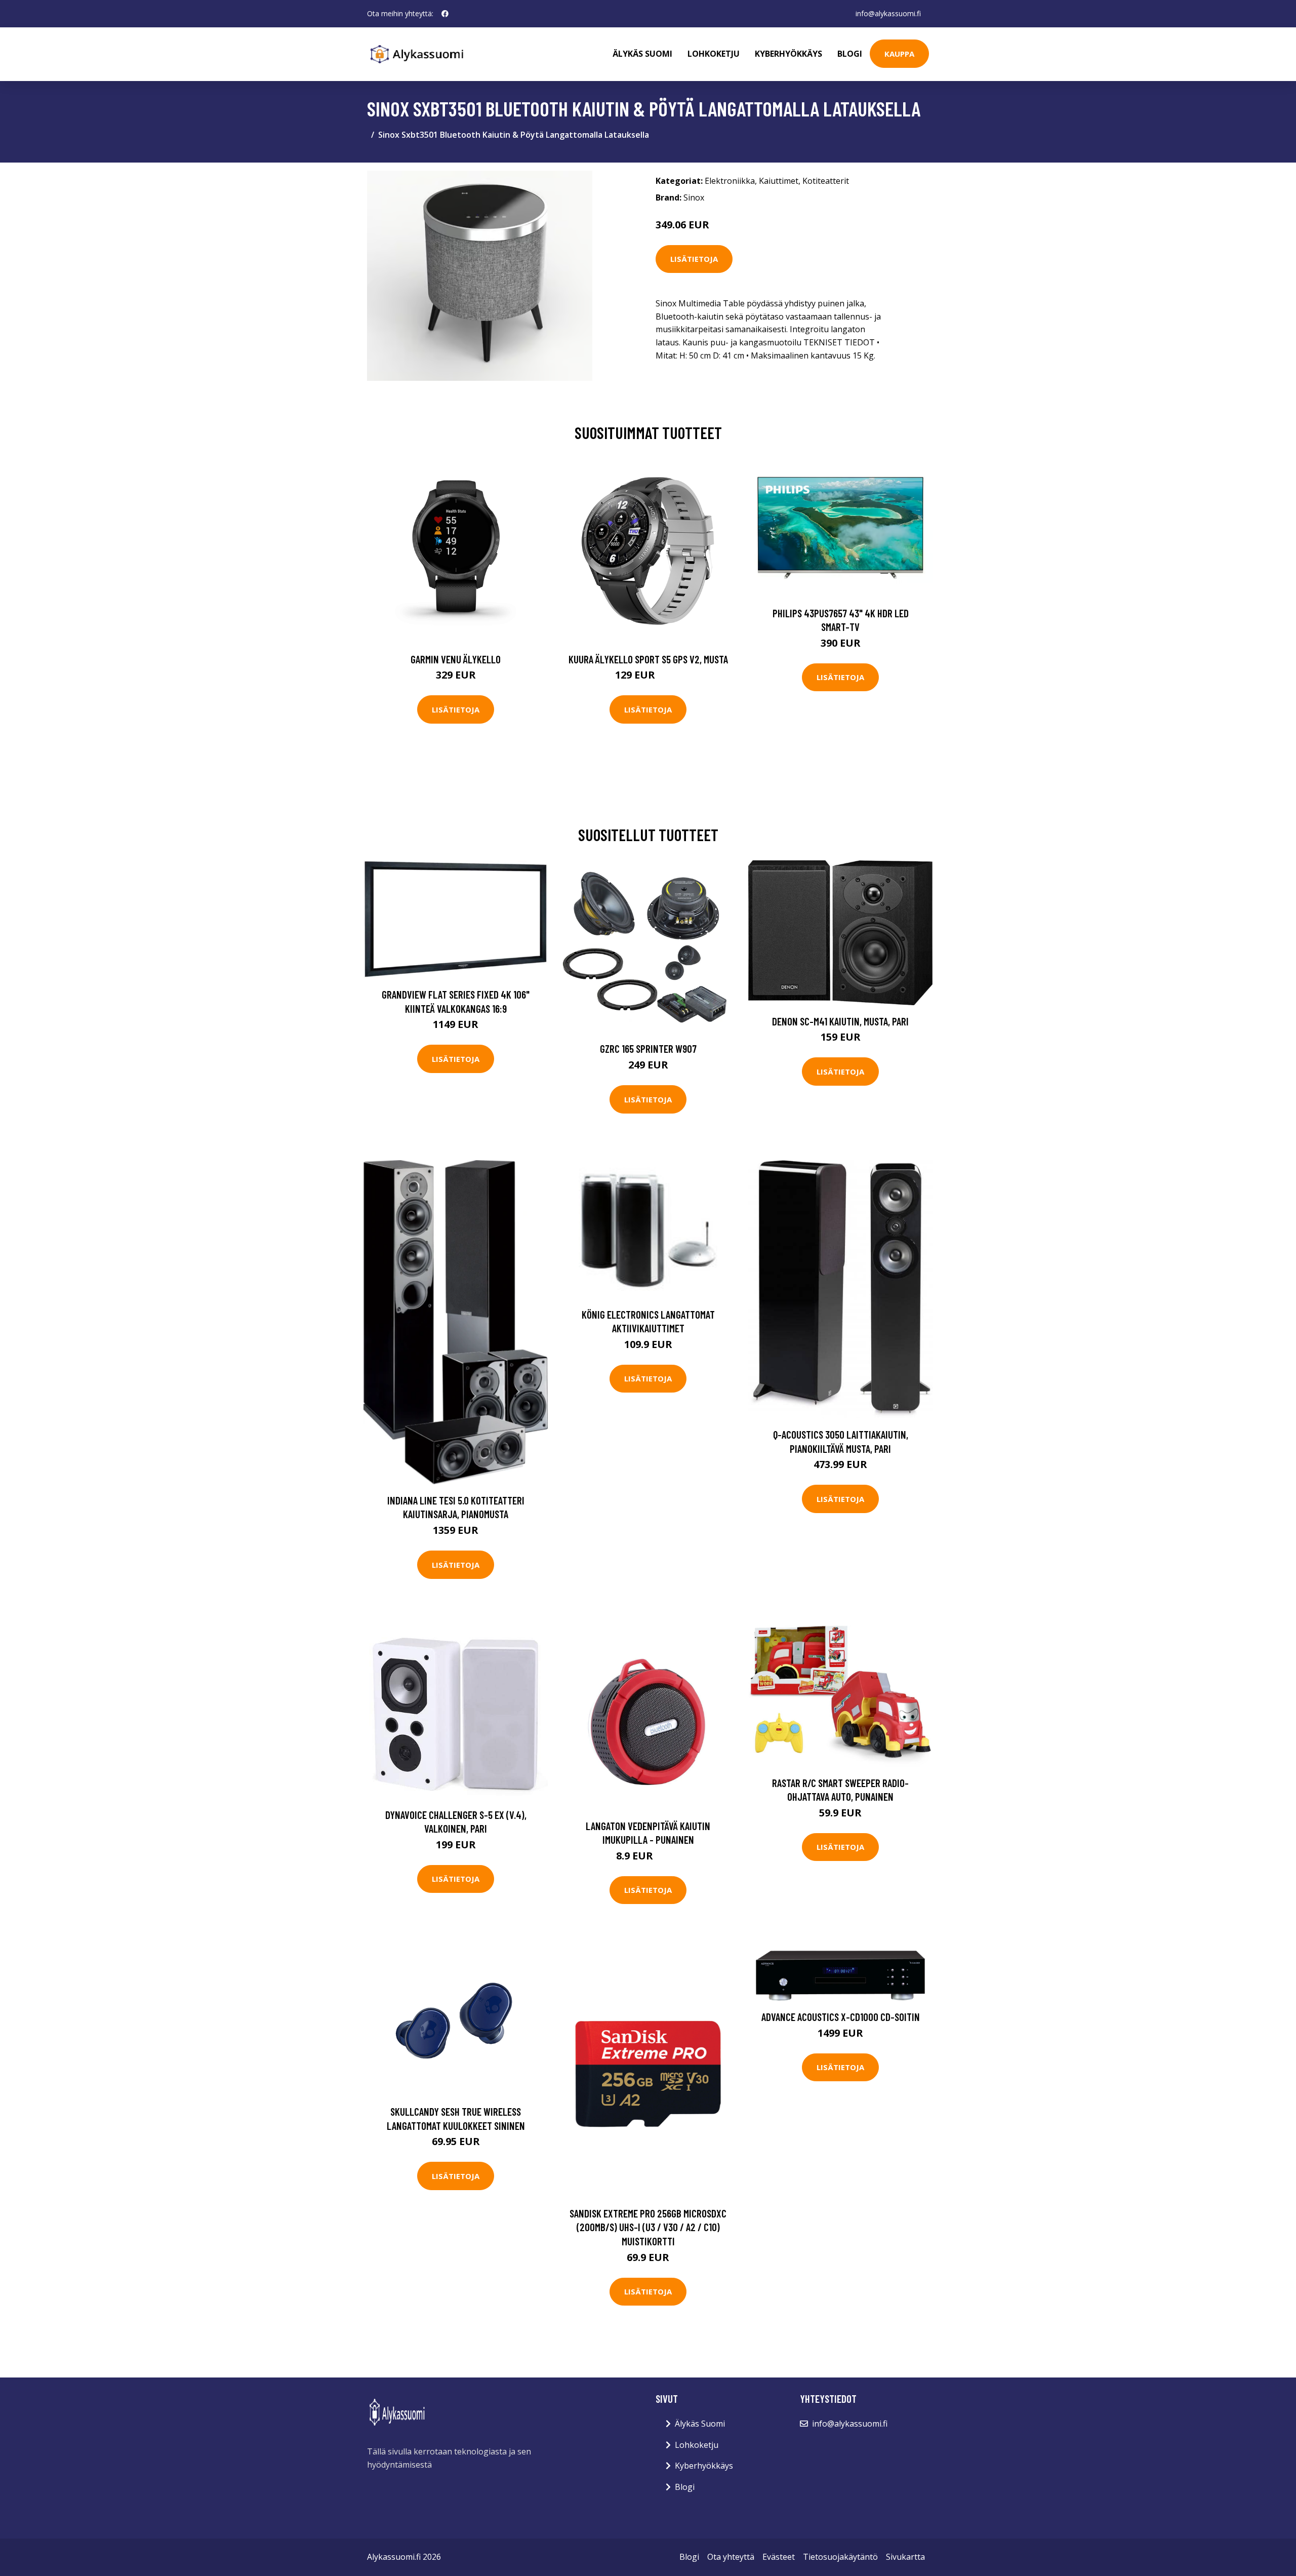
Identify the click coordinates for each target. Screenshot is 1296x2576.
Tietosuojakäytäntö (840, 2557)
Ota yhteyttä (731, 2557)
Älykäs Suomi (700, 2424)
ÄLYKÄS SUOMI (642, 54)
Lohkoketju (714, 54)
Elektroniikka (730, 181)
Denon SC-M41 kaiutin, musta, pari (840, 1021)
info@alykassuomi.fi (888, 13)
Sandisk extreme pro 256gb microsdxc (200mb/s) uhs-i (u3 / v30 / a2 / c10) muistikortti (648, 2227)
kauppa (899, 54)
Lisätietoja (694, 259)
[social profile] (445, 14)
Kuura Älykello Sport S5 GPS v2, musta (648, 659)
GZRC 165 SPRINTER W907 (648, 1048)
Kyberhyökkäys (788, 54)
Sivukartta (905, 2557)
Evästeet (779, 2557)
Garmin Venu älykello (456, 659)
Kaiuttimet (779, 181)
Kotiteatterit (826, 181)
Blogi (850, 54)
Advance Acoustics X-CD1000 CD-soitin (841, 2017)
